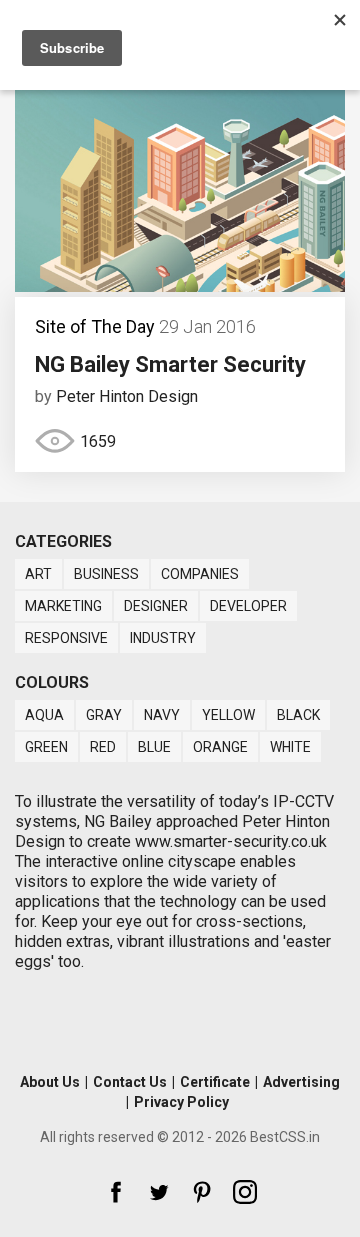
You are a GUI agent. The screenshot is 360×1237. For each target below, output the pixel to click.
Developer (248, 606)
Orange (220, 747)
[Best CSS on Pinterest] (202, 1192)
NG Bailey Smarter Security (170, 364)
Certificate (215, 1082)
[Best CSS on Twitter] (159, 1192)
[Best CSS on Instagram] (245, 1192)
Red (103, 747)
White (290, 747)
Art (38, 574)
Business (106, 574)
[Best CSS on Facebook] (116, 1192)
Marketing (63, 606)
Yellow (228, 715)
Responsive (66, 638)
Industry (163, 638)
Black (298, 715)
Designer (156, 606)
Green (46, 747)
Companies (200, 574)
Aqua (44, 715)
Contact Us (130, 1082)
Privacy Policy (181, 1102)
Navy (162, 715)
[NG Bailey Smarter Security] (180, 286)
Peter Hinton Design (127, 396)
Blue (154, 747)
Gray (104, 715)
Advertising (301, 1082)
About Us (50, 1082)
